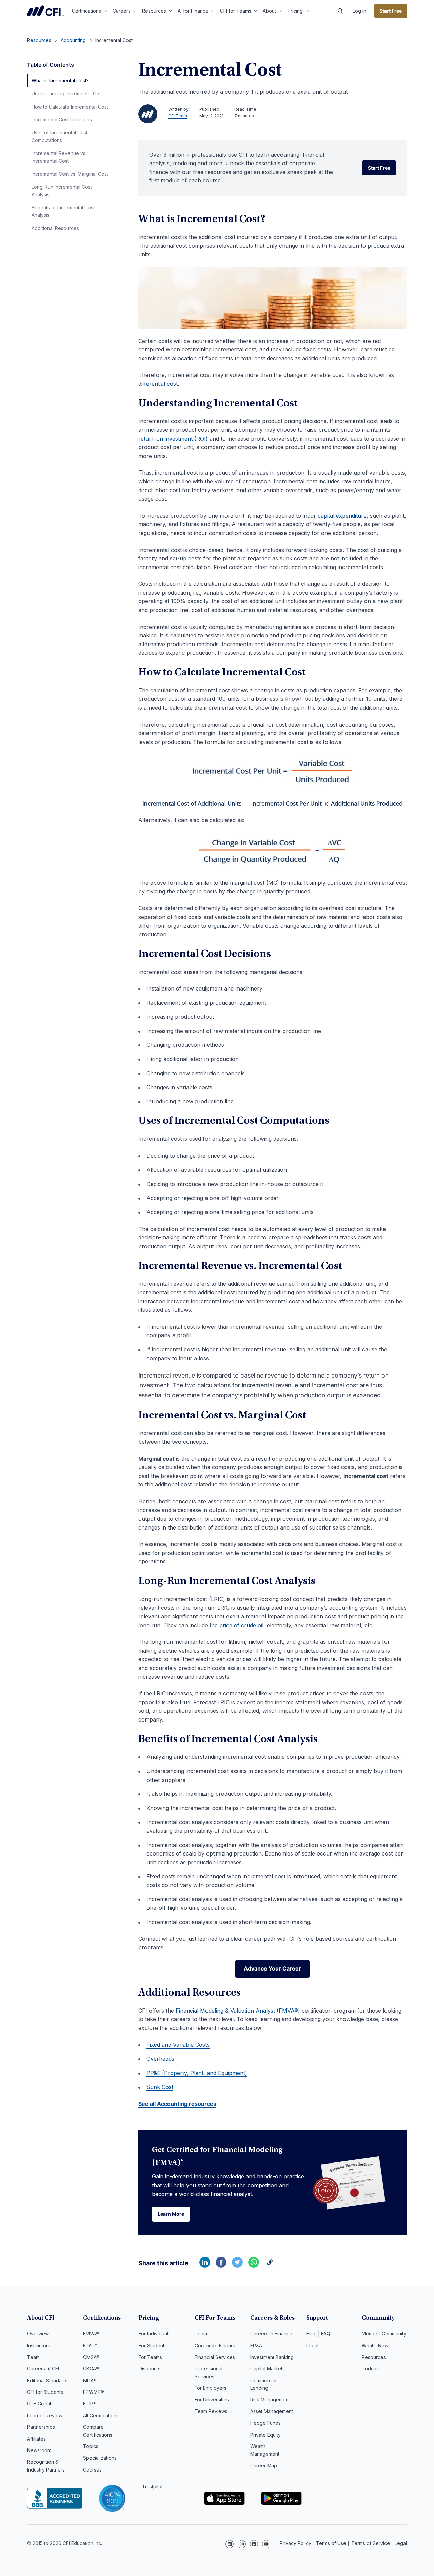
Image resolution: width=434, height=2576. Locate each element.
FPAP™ (90, 2346)
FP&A (256, 2346)
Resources (154, 11)
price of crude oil (241, 1625)
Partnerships (41, 2427)
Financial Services (215, 2357)
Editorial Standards (48, 2380)
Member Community (384, 2334)
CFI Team (178, 116)
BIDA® (90, 2380)
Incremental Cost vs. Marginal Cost (70, 174)
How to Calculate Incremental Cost (70, 107)
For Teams (150, 2357)
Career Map (264, 2466)
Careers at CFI (43, 2369)
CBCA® (91, 2369)
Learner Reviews (46, 2415)
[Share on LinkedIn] (205, 2266)
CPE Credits (40, 2404)
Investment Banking (272, 2357)
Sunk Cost (160, 2087)
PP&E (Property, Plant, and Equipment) (197, 2073)
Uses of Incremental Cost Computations (60, 136)
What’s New (375, 2346)
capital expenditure (342, 516)
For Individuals (155, 2334)
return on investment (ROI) (173, 439)
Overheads (160, 2059)
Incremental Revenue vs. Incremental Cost (59, 157)
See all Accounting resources (177, 2104)
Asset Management (272, 2411)
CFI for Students (45, 2392)
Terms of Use (331, 2543)
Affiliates (36, 2439)
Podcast (371, 2369)
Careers (122, 11)
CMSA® (91, 2357)
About (269, 11)
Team (33, 2357)
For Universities (212, 2399)
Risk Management (270, 2399)
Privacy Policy (295, 2543)
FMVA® (91, 2334)
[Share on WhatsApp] (254, 2266)
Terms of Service (371, 2543)
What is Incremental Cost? (60, 81)
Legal (312, 2346)
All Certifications (101, 2415)
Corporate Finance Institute (45, 11)
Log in (359, 11)
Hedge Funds (265, 2423)
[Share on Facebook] (221, 2266)
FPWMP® (94, 2392)
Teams (202, 2334)
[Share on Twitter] (237, 2266)
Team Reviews (211, 2411)
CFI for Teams (236, 11)
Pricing (295, 11)
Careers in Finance (271, 2334)
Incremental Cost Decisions (62, 120)
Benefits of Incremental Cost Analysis (63, 211)
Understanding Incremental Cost (67, 93)
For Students (153, 2346)
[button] (340, 11)
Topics (91, 2446)
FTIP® (90, 2404)
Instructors (39, 2346)
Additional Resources (55, 228)
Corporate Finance (216, 2346)
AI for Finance (193, 11)
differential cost (158, 384)
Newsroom (39, 2450)
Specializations (100, 2458)
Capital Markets (268, 2369)
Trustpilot (152, 2487)
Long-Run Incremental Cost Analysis (62, 190)
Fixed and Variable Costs (178, 2045)
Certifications (86, 11)
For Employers (211, 2388)
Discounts (150, 2369)
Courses (92, 2470)
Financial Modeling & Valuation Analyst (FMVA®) (238, 2011)
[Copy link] (270, 2266)
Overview (38, 2334)
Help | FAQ (318, 2334)
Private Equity (265, 2435)
